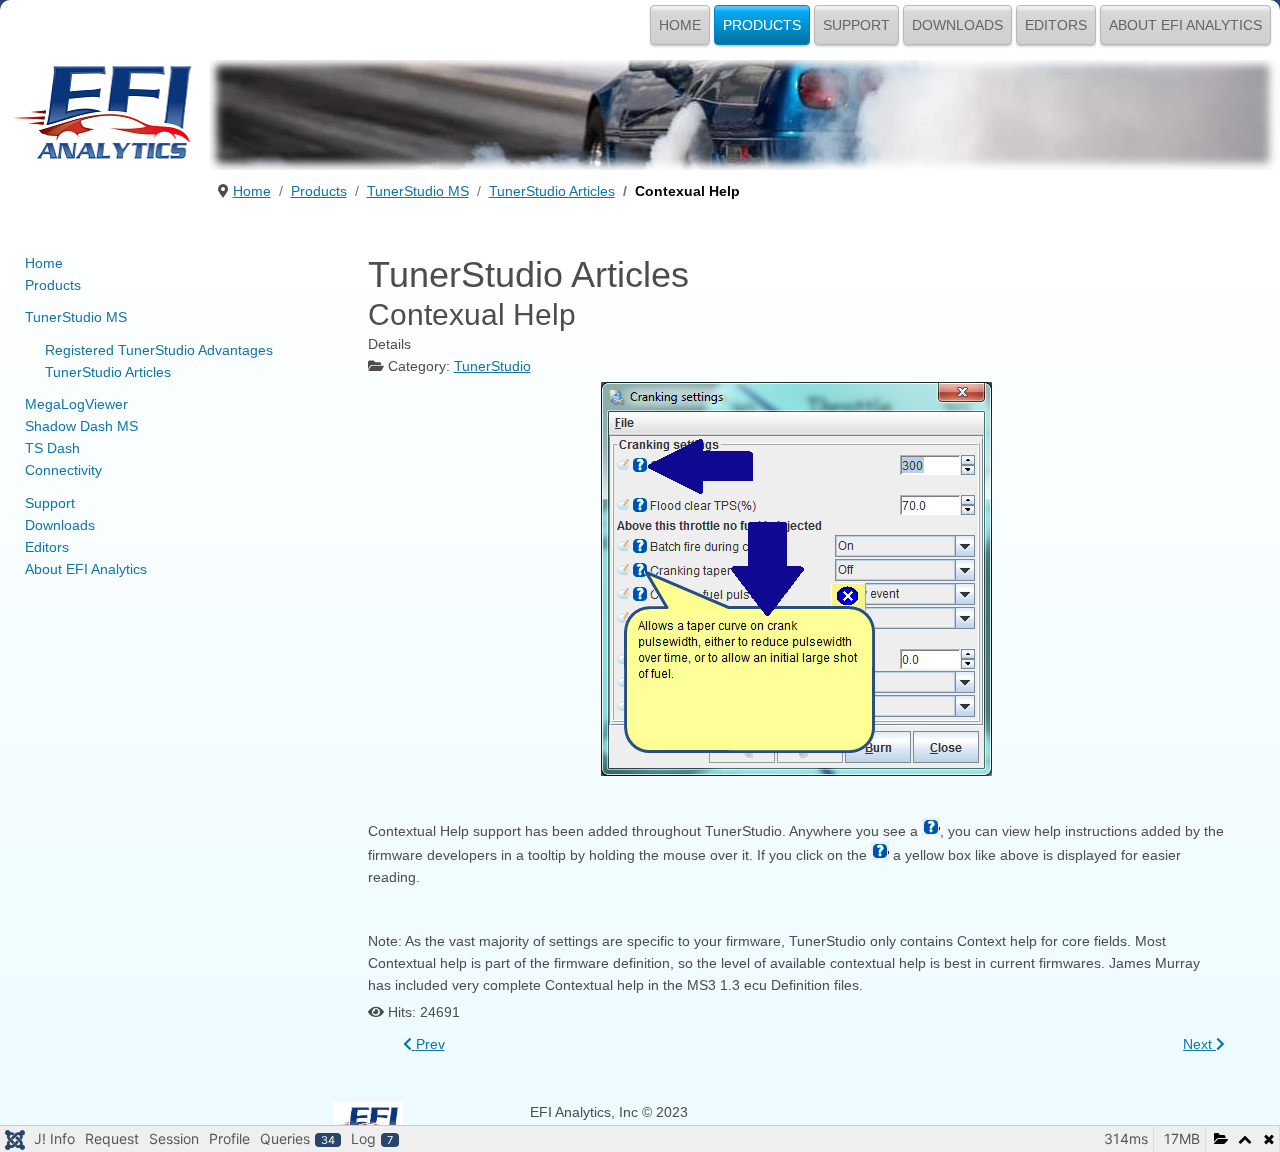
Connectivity (63, 470)
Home (680, 25)
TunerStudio (492, 366)
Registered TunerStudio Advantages (159, 350)
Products (762, 25)
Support (856, 25)
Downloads (957, 25)
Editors (1056, 25)
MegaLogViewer (76, 404)
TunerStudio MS (76, 317)
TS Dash (52, 448)
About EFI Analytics (1185, 25)
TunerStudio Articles (108, 372)
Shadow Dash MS (81, 426)
